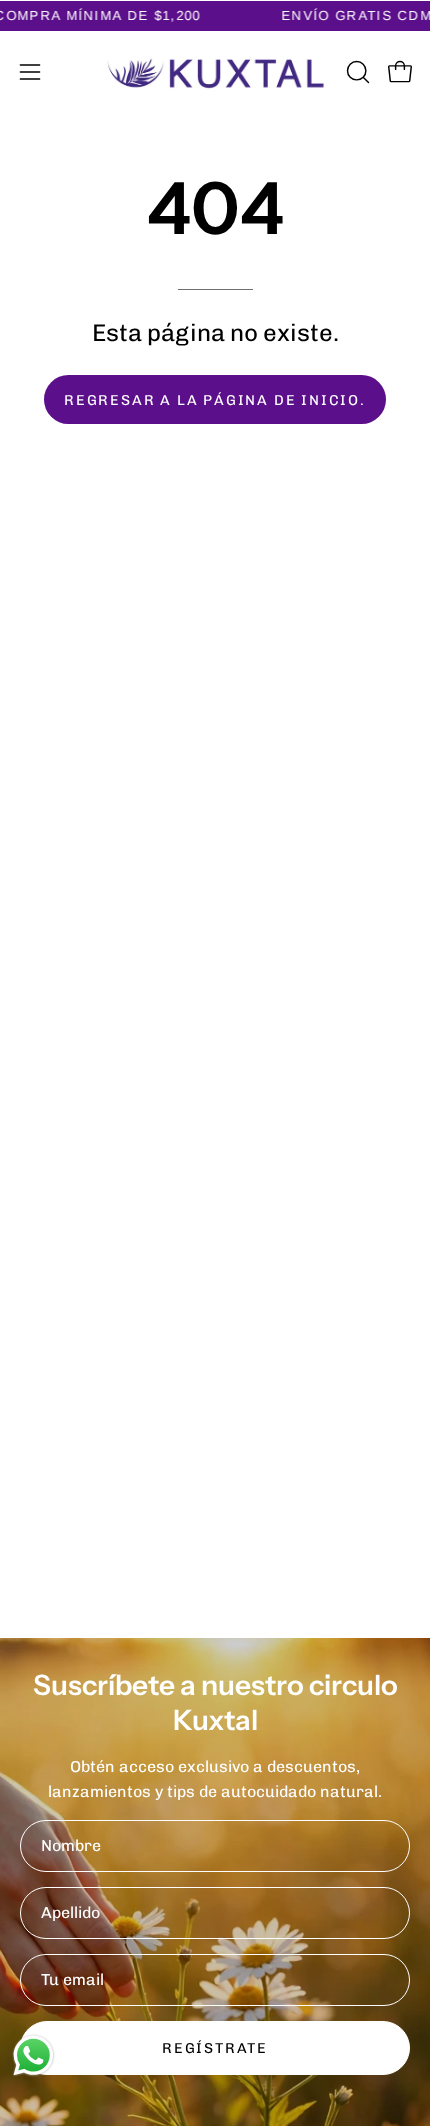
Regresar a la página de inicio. (215, 400)
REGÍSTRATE (215, 2048)
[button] (356, 72)
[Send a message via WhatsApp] (33, 2055)
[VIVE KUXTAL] (215, 72)
